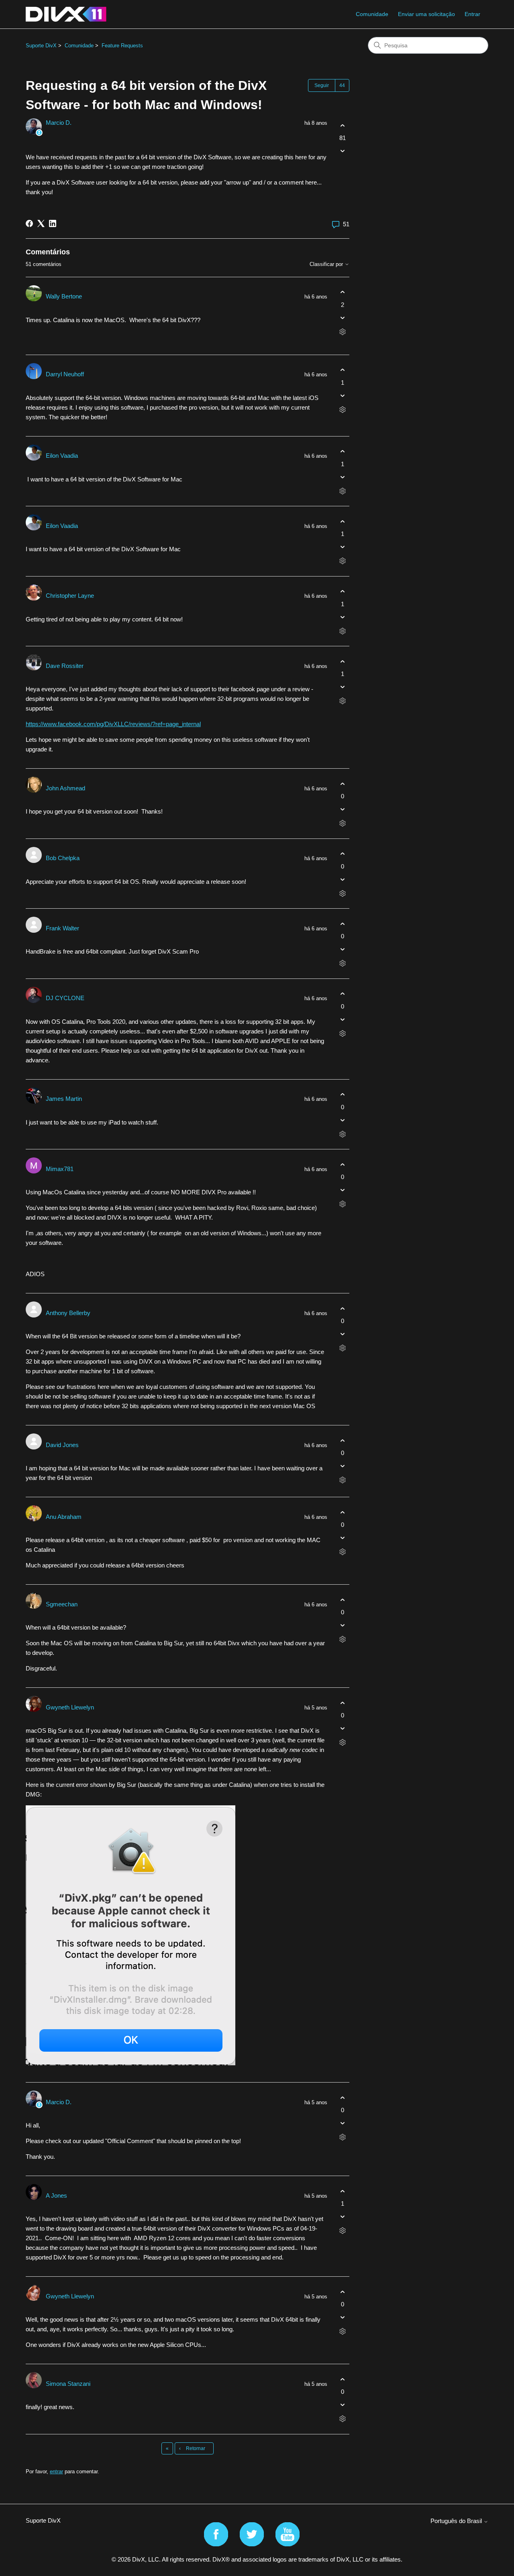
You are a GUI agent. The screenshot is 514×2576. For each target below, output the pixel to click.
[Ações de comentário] (342, 332)
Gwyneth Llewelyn (70, 1707)
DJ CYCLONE (65, 998)
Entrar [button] (472, 14)
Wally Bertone (64, 296)
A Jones (56, 2195)
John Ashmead (65, 788)
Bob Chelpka (63, 858)
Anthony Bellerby (68, 1313)
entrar (56, 2471)
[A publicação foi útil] (342, 125)
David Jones (62, 1445)
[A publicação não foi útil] (342, 151)
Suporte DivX (41, 46)
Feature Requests (122, 46)
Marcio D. (59, 123)
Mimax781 (60, 1169)
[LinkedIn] (53, 223)
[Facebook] (29, 223)
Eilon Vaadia (62, 456)
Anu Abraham (64, 1517)
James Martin (64, 1099)
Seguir (322, 85)
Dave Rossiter (65, 666)
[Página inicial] (66, 14)
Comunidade (372, 14)
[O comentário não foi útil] (342, 318)
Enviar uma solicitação (426, 14)
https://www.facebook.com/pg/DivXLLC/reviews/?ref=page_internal (113, 724)
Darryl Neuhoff (65, 374)
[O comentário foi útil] (342, 292)
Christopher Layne (70, 596)
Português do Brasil (457, 2521)
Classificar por (327, 264)
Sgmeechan (62, 1604)
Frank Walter (62, 928)
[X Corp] (41, 223)
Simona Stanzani (68, 2384)
